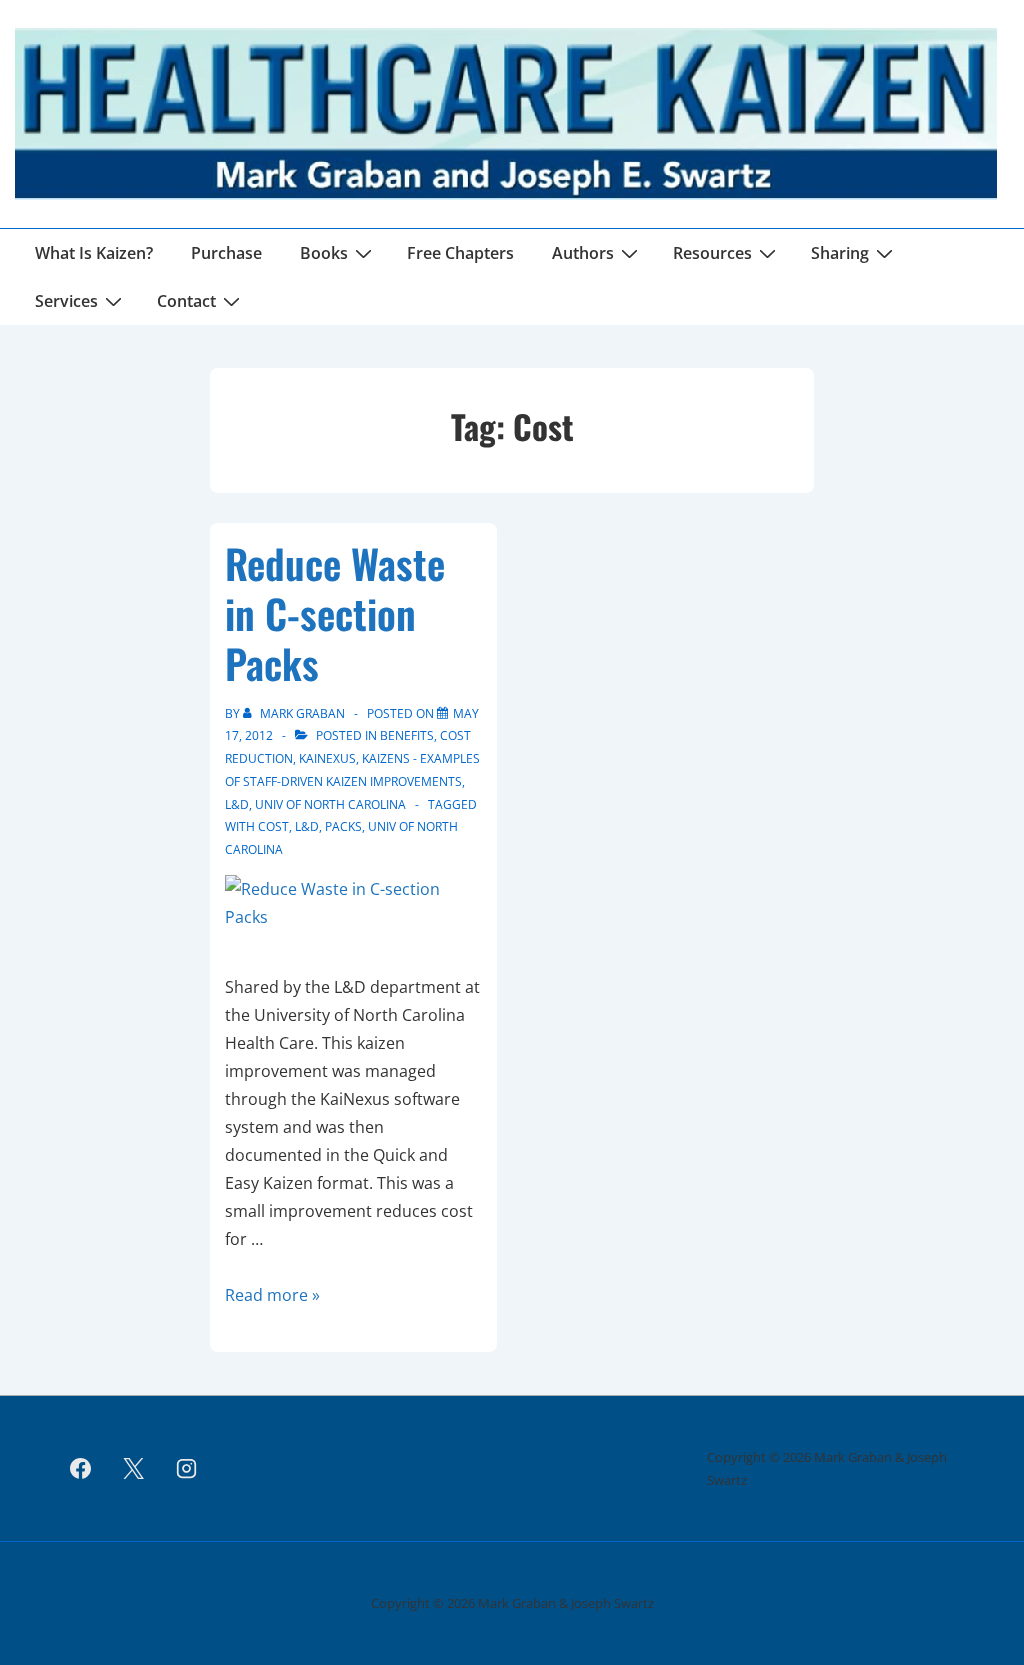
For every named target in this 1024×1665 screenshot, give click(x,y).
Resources (712, 253)
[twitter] (134, 1469)
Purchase (226, 253)
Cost (273, 826)
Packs (343, 826)
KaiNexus (327, 758)
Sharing (840, 253)
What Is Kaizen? (94, 253)
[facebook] (81, 1469)
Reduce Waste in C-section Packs (335, 613)
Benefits (407, 735)
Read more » (272, 1295)
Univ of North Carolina (330, 804)
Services (66, 301)
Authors (583, 253)
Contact (186, 301)
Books (324, 253)
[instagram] (187, 1469)
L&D (237, 804)
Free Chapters (460, 253)
